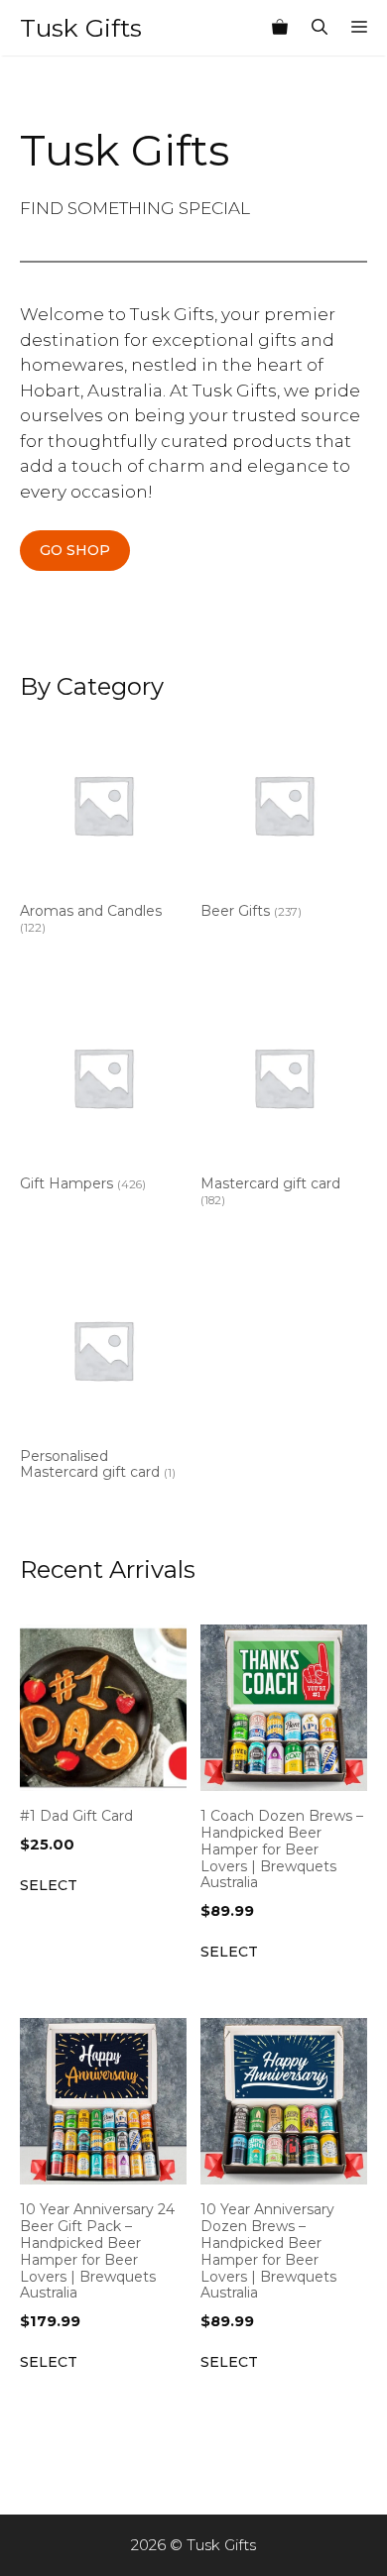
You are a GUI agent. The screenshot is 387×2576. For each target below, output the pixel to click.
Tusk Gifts (81, 28)
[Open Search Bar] (320, 28)
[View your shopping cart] (280, 28)
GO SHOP (75, 550)
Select (49, 1885)
